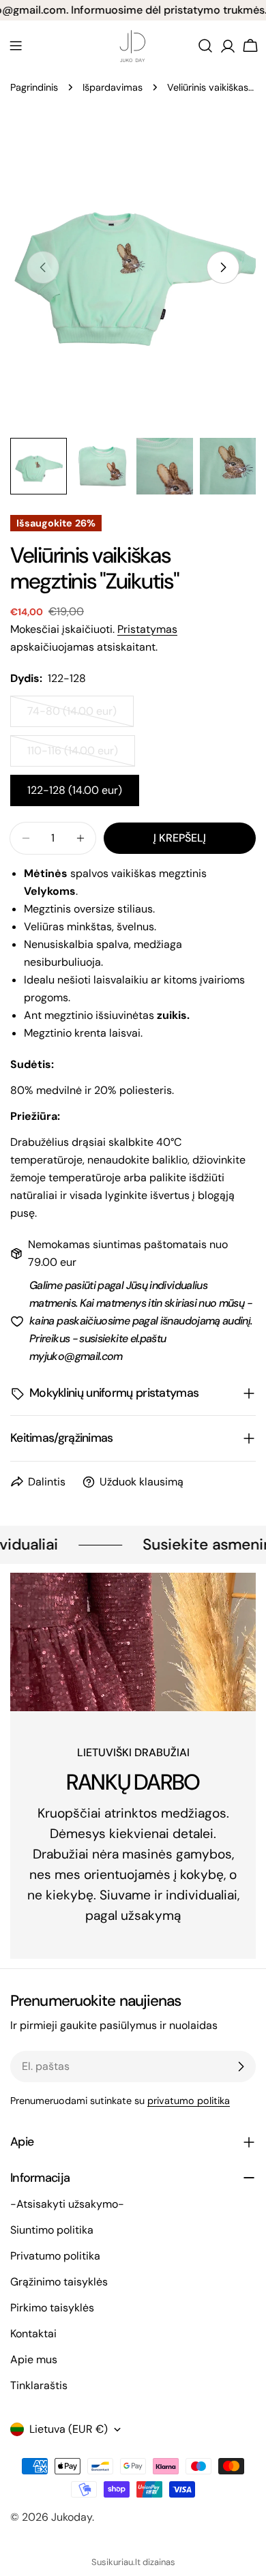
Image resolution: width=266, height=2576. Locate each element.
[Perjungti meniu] (16, 46)
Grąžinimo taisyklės (59, 2282)
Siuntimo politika (52, 2230)
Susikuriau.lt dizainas (133, 2562)
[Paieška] (205, 46)
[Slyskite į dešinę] (223, 267)
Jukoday (72, 2517)
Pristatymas (147, 629)
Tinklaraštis (39, 2385)
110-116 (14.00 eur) (80, 755)
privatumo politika (189, 2101)
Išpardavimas (113, 87)
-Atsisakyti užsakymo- (67, 2204)
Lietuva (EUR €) (69, 2429)
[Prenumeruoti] (241, 2067)
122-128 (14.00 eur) (75, 790)
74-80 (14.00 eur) (79, 715)
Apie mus (34, 2359)
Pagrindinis (34, 87)
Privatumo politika (55, 2256)
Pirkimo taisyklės (52, 2308)
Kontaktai (33, 2334)
